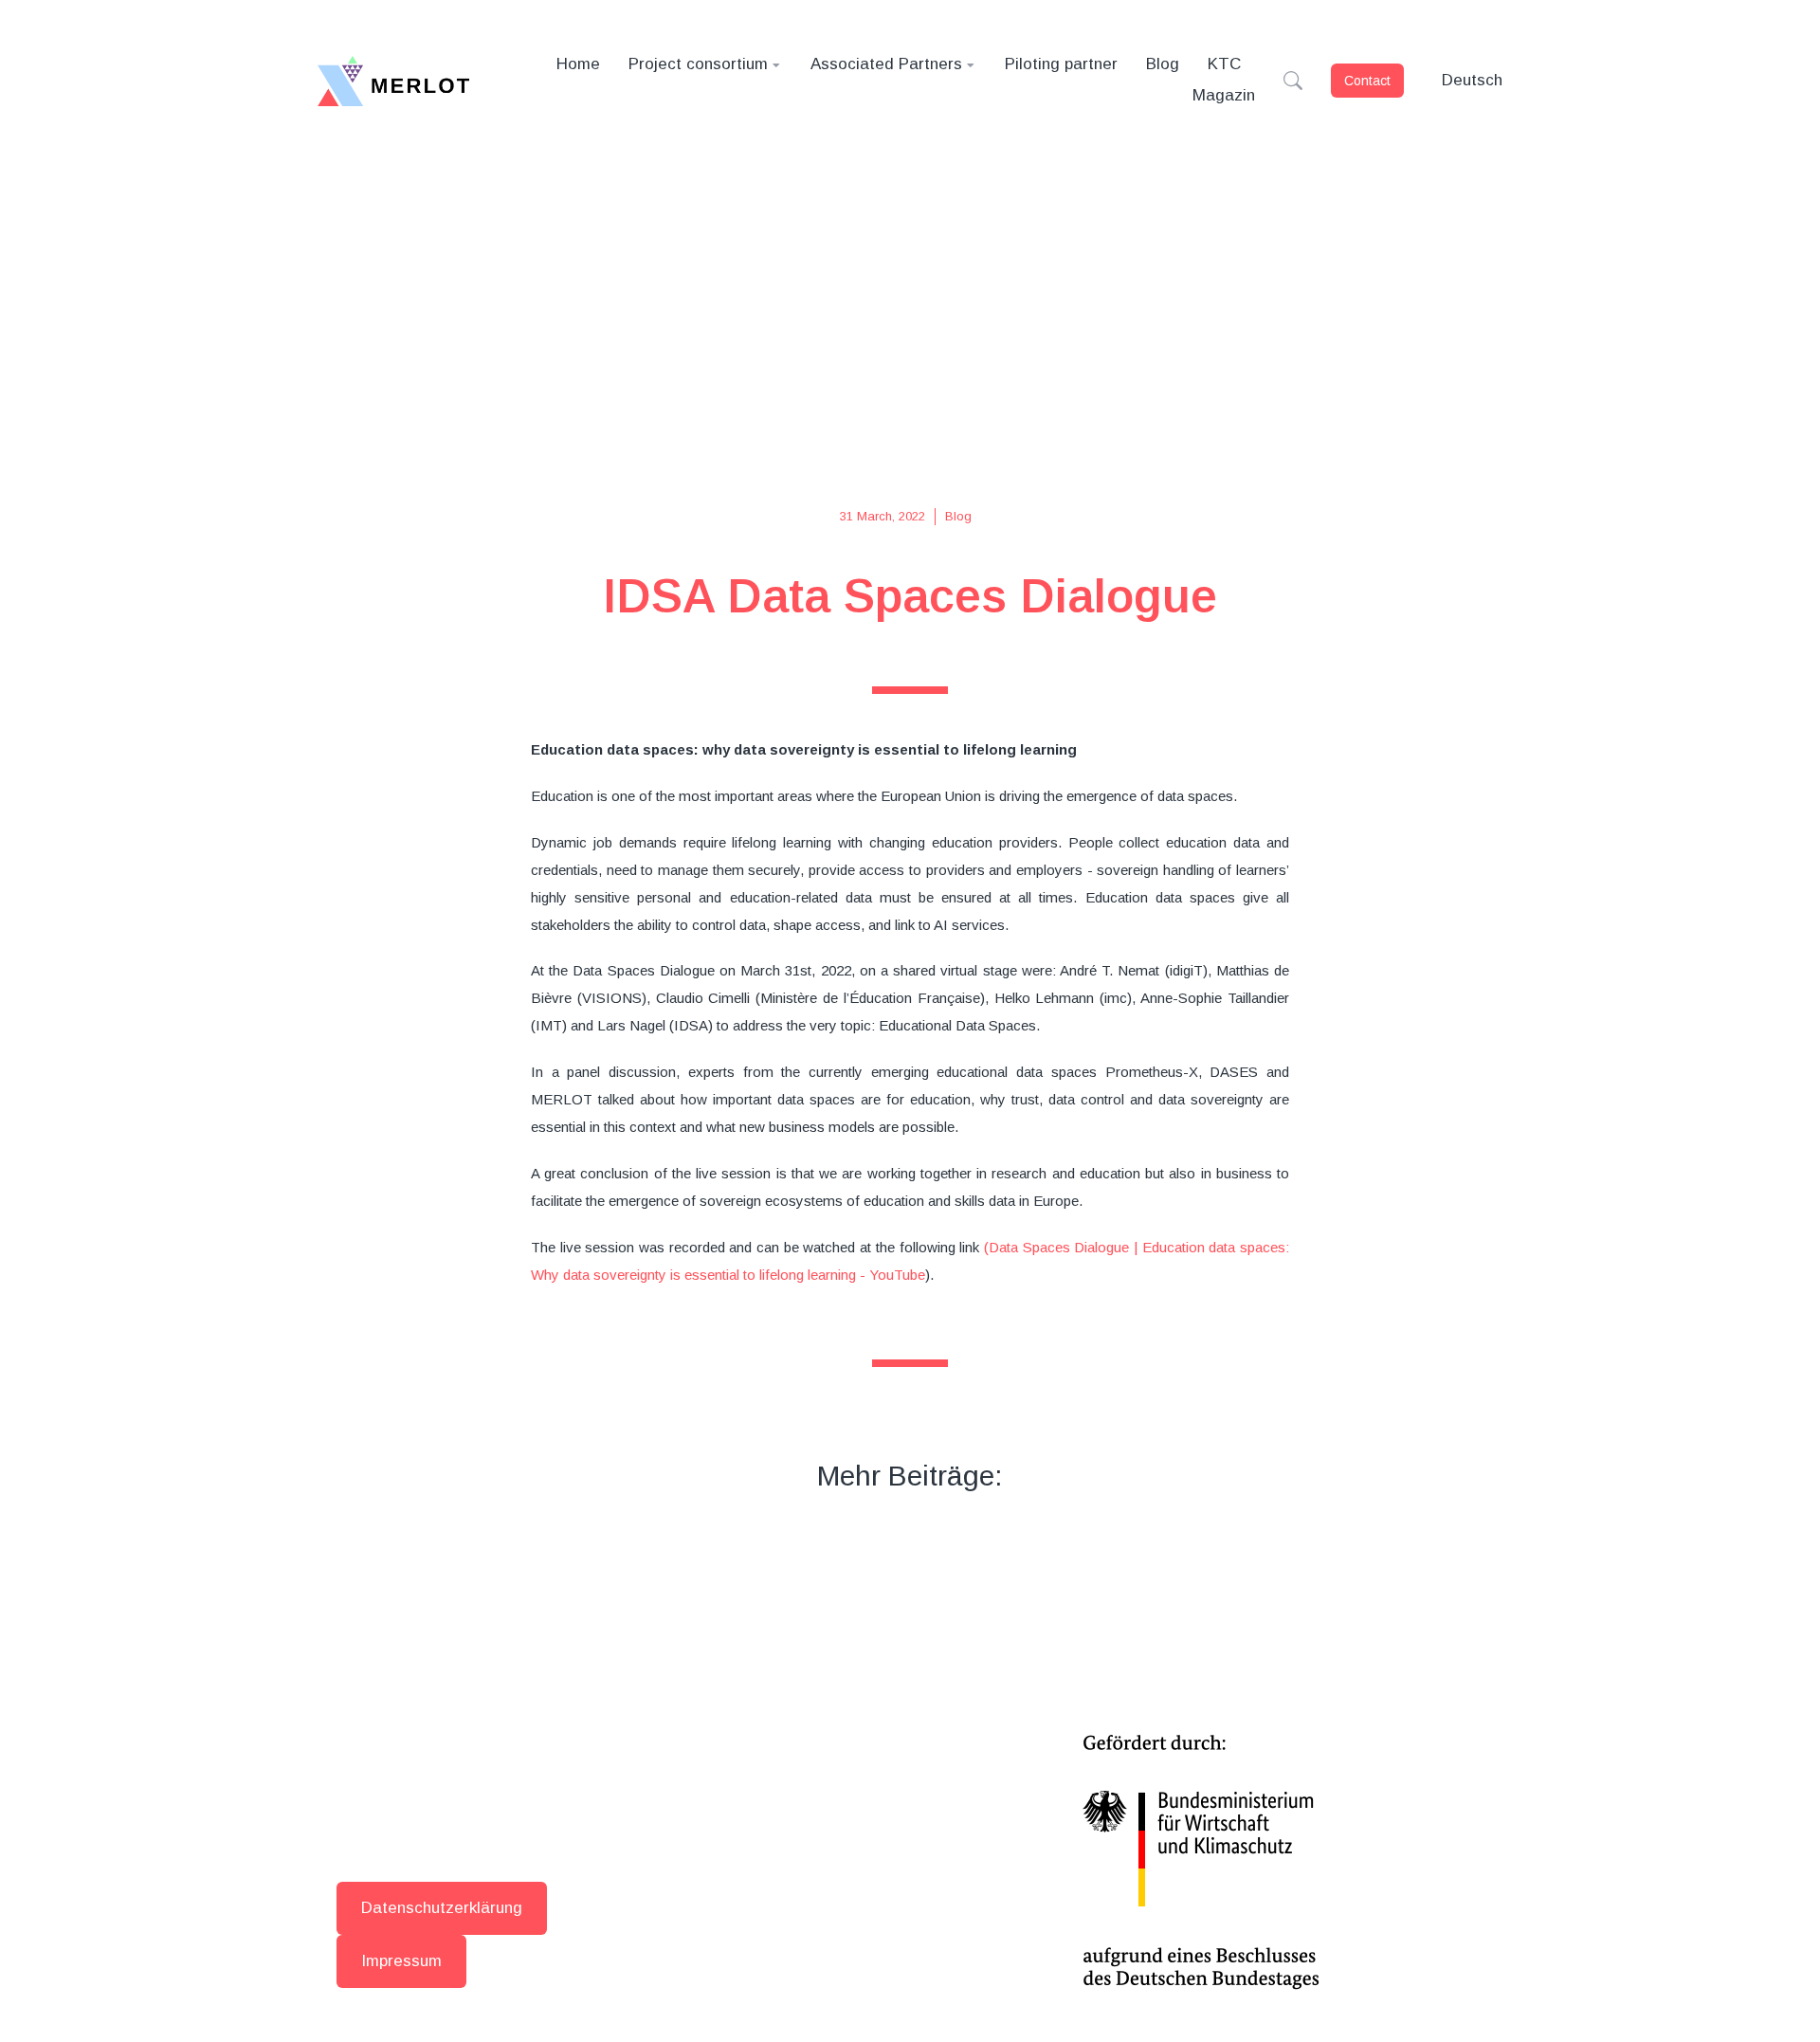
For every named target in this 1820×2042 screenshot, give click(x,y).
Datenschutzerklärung (442, 1908)
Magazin (1224, 95)
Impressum (401, 1961)
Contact (1367, 81)
